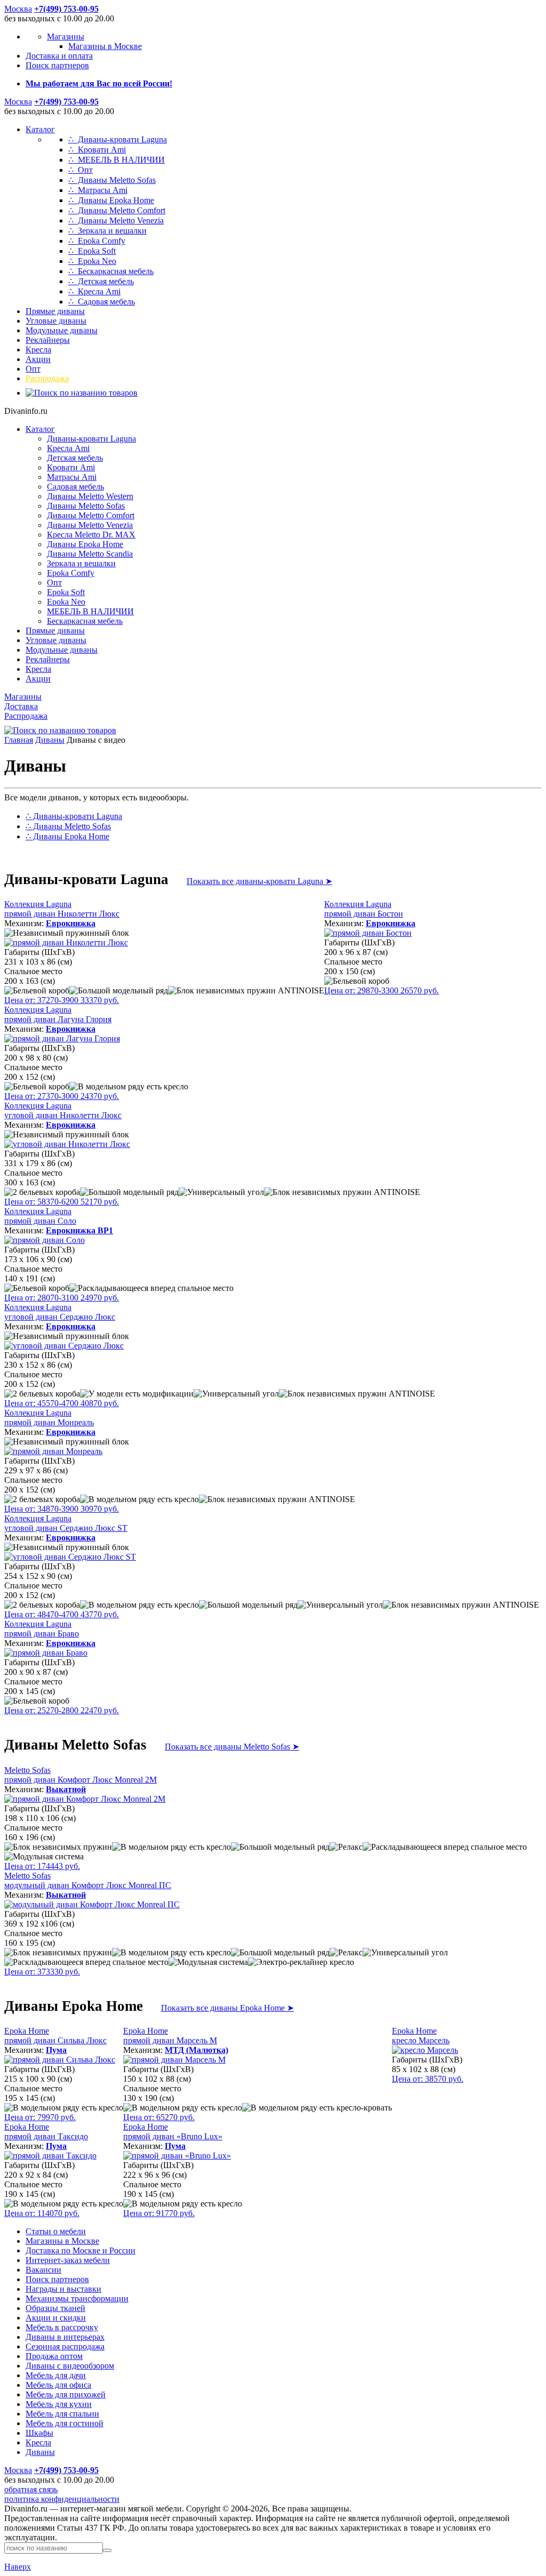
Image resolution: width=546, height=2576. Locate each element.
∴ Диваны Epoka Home (111, 200)
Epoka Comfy (71, 573)
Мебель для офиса (58, 2385)
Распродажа (47, 378)
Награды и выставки (63, 2289)
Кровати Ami (71, 467)
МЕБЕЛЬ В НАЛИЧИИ (90, 611)
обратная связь (31, 2489)
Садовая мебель (75, 487)
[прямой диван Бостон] (368, 933)
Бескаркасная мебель (85, 621)
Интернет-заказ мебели (68, 2260)
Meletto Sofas (81, 1775)
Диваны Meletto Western (90, 496)
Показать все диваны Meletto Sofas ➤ (232, 1747)
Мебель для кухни (59, 2404)
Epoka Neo (66, 602)
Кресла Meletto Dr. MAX (91, 535)
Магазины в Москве (105, 46)
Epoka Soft (66, 592)
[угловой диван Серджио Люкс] (64, 1346)
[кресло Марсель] (425, 2050)
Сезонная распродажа (65, 2346)
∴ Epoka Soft (92, 251)
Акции (38, 359)
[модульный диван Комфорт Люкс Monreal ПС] (92, 1904)
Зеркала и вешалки (81, 563)
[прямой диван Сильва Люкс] (60, 2060)
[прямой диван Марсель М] (174, 2060)
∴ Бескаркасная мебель (111, 271)
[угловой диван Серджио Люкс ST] (70, 1557)
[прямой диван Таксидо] (50, 2156)
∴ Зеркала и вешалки (107, 231)
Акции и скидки (56, 2318)
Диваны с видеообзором (70, 2366)
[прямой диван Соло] (45, 1240)
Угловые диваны (56, 321)
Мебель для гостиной (65, 2423)
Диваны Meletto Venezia (90, 525)
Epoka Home (55, 2036)
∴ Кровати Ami (97, 150)
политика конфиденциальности (62, 2499)
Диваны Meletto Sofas (86, 506)
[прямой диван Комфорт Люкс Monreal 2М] (85, 1799)
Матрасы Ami (72, 477)
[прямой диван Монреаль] (53, 1451)
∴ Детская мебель (101, 281)
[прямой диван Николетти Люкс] (66, 942)
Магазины (66, 37)
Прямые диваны (55, 311)
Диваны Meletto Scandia (90, 554)
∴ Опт (81, 170)
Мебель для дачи (56, 2375)
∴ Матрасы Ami (98, 190)
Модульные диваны (62, 330)
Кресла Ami (68, 448)
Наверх (18, 2567)
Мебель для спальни (62, 2414)
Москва (18, 9)
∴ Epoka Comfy (97, 241)
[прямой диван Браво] (46, 1653)
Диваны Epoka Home (85, 544)
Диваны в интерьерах (65, 2337)
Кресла (38, 350)
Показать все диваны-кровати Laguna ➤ (259, 881)
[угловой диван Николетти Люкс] (67, 1144)
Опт (33, 369)
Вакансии (43, 2270)
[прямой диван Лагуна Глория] (62, 1038)
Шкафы (39, 2433)
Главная (19, 740)
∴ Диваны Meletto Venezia (116, 220)
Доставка (21, 706)
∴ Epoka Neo (92, 261)
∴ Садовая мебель (102, 302)
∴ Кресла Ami (94, 291)
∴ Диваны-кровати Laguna (118, 139)
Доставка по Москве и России (81, 2250)
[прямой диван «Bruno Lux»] (177, 2156)
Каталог (40, 129)
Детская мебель (75, 458)
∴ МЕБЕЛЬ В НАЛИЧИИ (117, 160)
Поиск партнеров (57, 65)
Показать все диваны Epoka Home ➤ (227, 2008)
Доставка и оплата (59, 56)
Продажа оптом (54, 2356)
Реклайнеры (48, 340)
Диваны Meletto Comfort (91, 515)
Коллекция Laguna (62, 909)
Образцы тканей (55, 2308)
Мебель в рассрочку (62, 2327)
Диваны (50, 740)
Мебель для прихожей (66, 2394)
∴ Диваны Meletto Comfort (117, 210)
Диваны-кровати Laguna (91, 439)
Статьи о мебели (56, 2231)
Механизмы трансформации (77, 2298)
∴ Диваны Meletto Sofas (112, 180)
